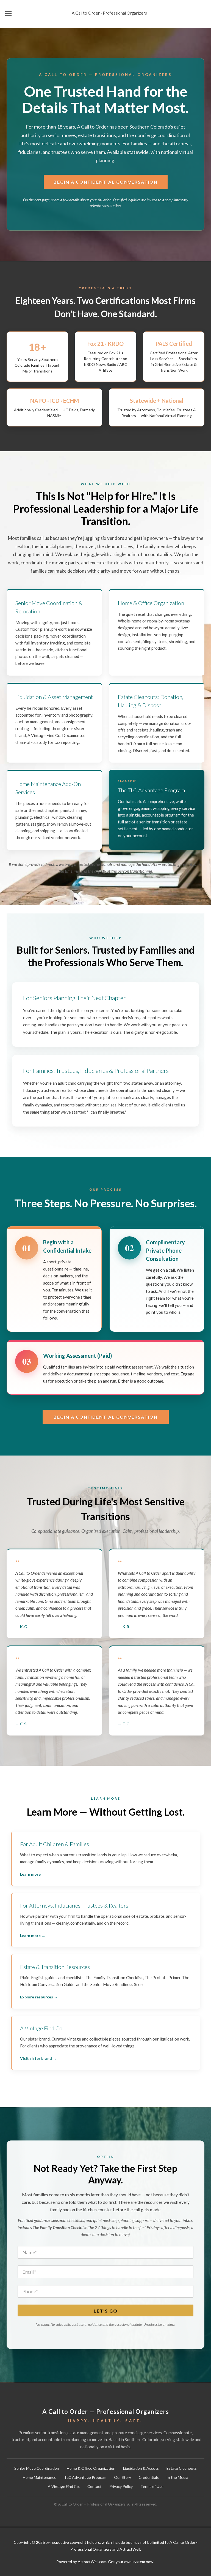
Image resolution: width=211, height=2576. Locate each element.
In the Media (177, 2477)
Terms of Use (152, 2486)
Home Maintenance (40, 2477)
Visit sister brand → (38, 2058)
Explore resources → (39, 1997)
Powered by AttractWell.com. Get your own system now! (105, 2562)
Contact (95, 2486)
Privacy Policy (121, 2486)
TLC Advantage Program (85, 2477)
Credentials (149, 2477)
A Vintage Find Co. (64, 2486)
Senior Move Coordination (37, 2468)
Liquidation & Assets (141, 2468)
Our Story (123, 2477)
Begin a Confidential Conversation (106, 182)
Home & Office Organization (91, 2468)
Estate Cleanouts (182, 2468)
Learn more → (33, 1874)
